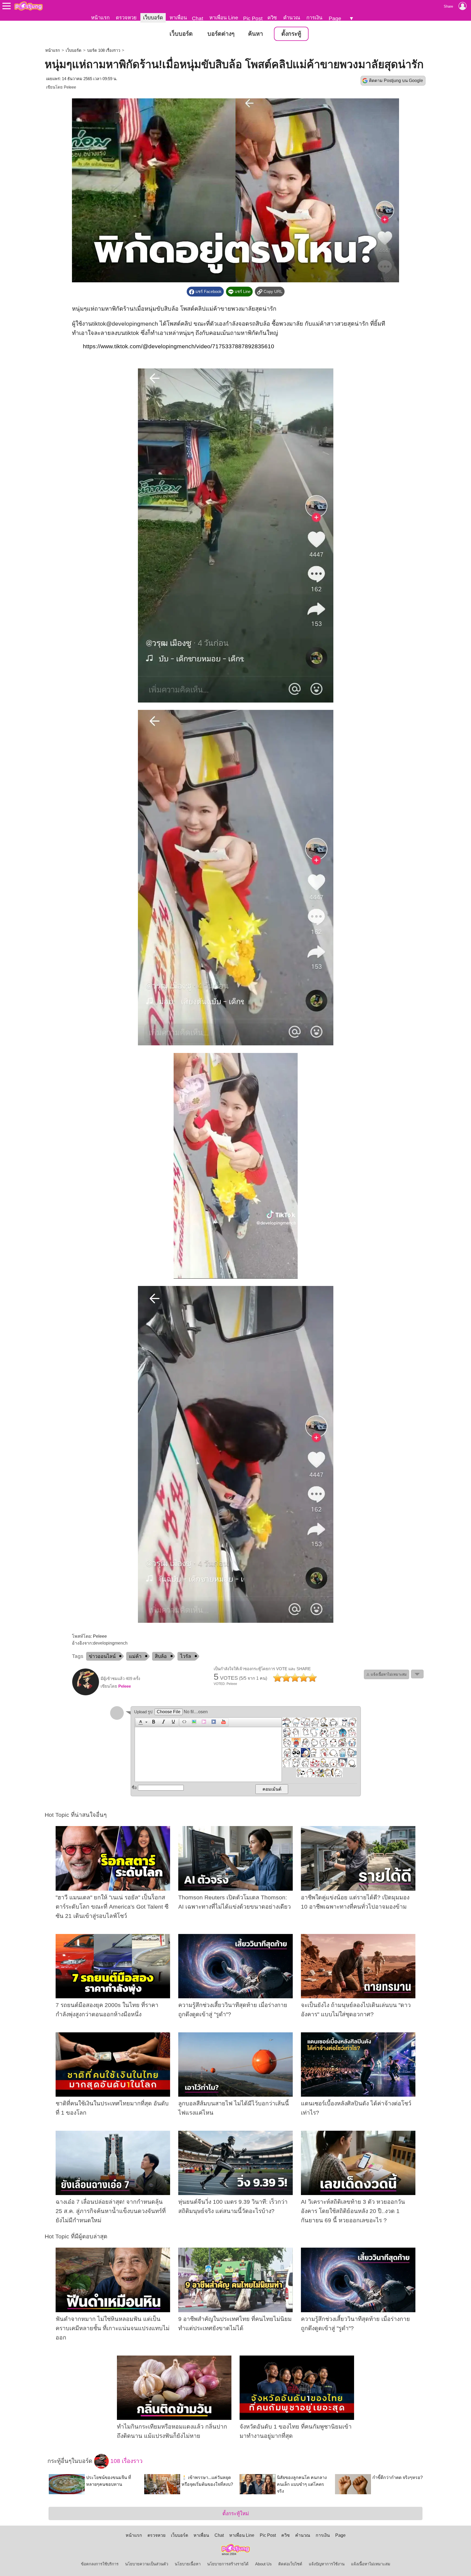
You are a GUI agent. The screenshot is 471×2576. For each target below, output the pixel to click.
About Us (263, 2564)
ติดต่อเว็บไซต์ (290, 2564)
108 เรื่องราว (126, 2461)
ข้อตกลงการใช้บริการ (100, 2564)
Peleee (70, 87)
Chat (197, 18)
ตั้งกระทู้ (291, 34)
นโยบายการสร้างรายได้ (228, 2564)
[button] (142, 1722)
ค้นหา (256, 34)
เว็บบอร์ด (153, 18)
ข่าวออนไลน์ (102, 1656)
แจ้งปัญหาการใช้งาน (327, 2564)
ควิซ (272, 18)
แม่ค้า (135, 1656)
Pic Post (253, 18)
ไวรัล (186, 1656)
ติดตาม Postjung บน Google (396, 81)
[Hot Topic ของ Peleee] (86, 1694)
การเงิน (314, 18)
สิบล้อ (161, 1656)
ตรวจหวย (126, 18)
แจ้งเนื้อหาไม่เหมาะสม (371, 2564)
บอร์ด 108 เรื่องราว (104, 50)
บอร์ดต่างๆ (221, 34)
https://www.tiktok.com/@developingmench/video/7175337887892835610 (179, 346)
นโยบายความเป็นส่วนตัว (147, 2564)
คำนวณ (292, 18)
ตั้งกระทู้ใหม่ (236, 2513)
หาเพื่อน (178, 18)
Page (335, 18)
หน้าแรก (100, 18)
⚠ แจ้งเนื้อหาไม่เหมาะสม (387, 1674)
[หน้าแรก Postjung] (28, 6)
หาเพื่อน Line (224, 18)
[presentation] (140, 1722)
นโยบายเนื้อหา (188, 2564)
